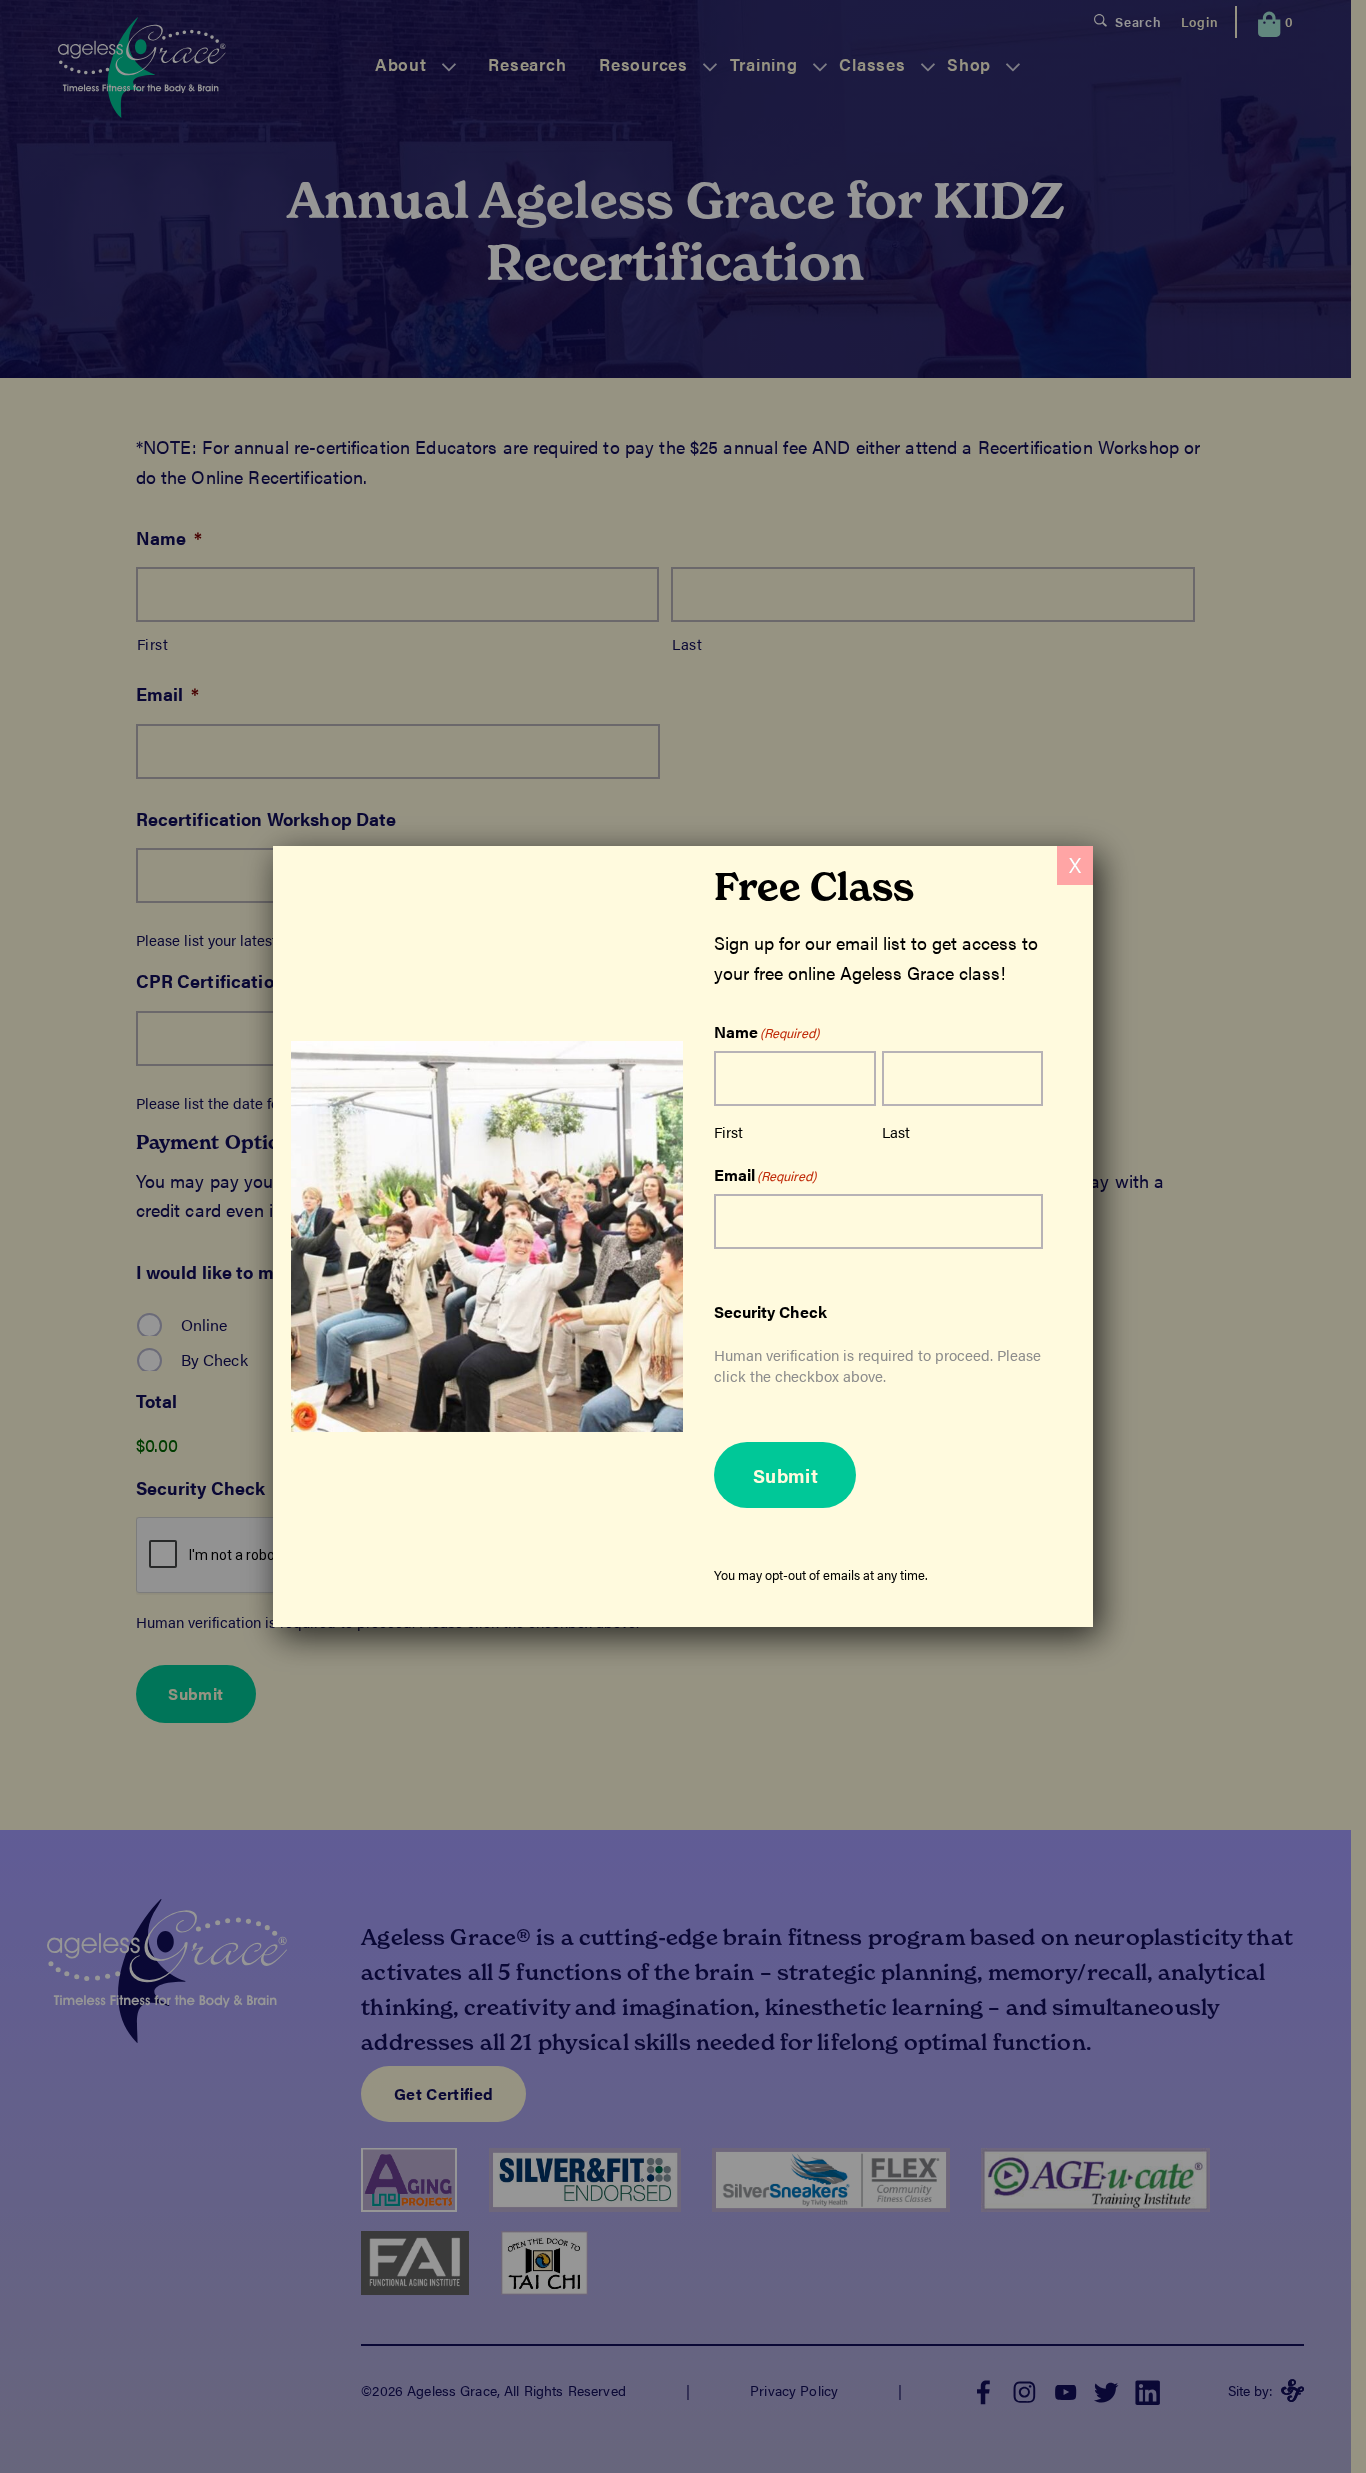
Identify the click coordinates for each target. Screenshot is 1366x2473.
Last (896, 1131)
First (728, 1131)
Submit (785, 1475)
